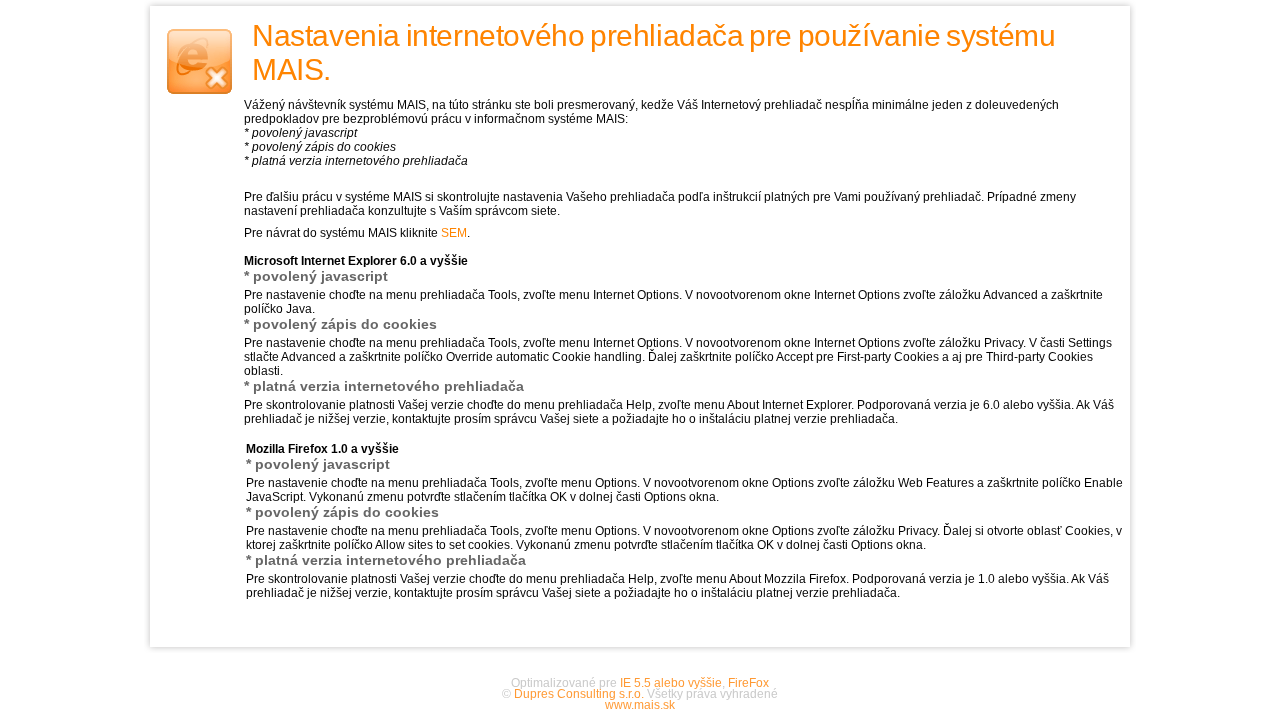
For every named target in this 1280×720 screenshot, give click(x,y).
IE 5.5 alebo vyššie (671, 683)
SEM (454, 233)
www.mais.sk (640, 705)
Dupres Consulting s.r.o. (579, 694)
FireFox (748, 683)
